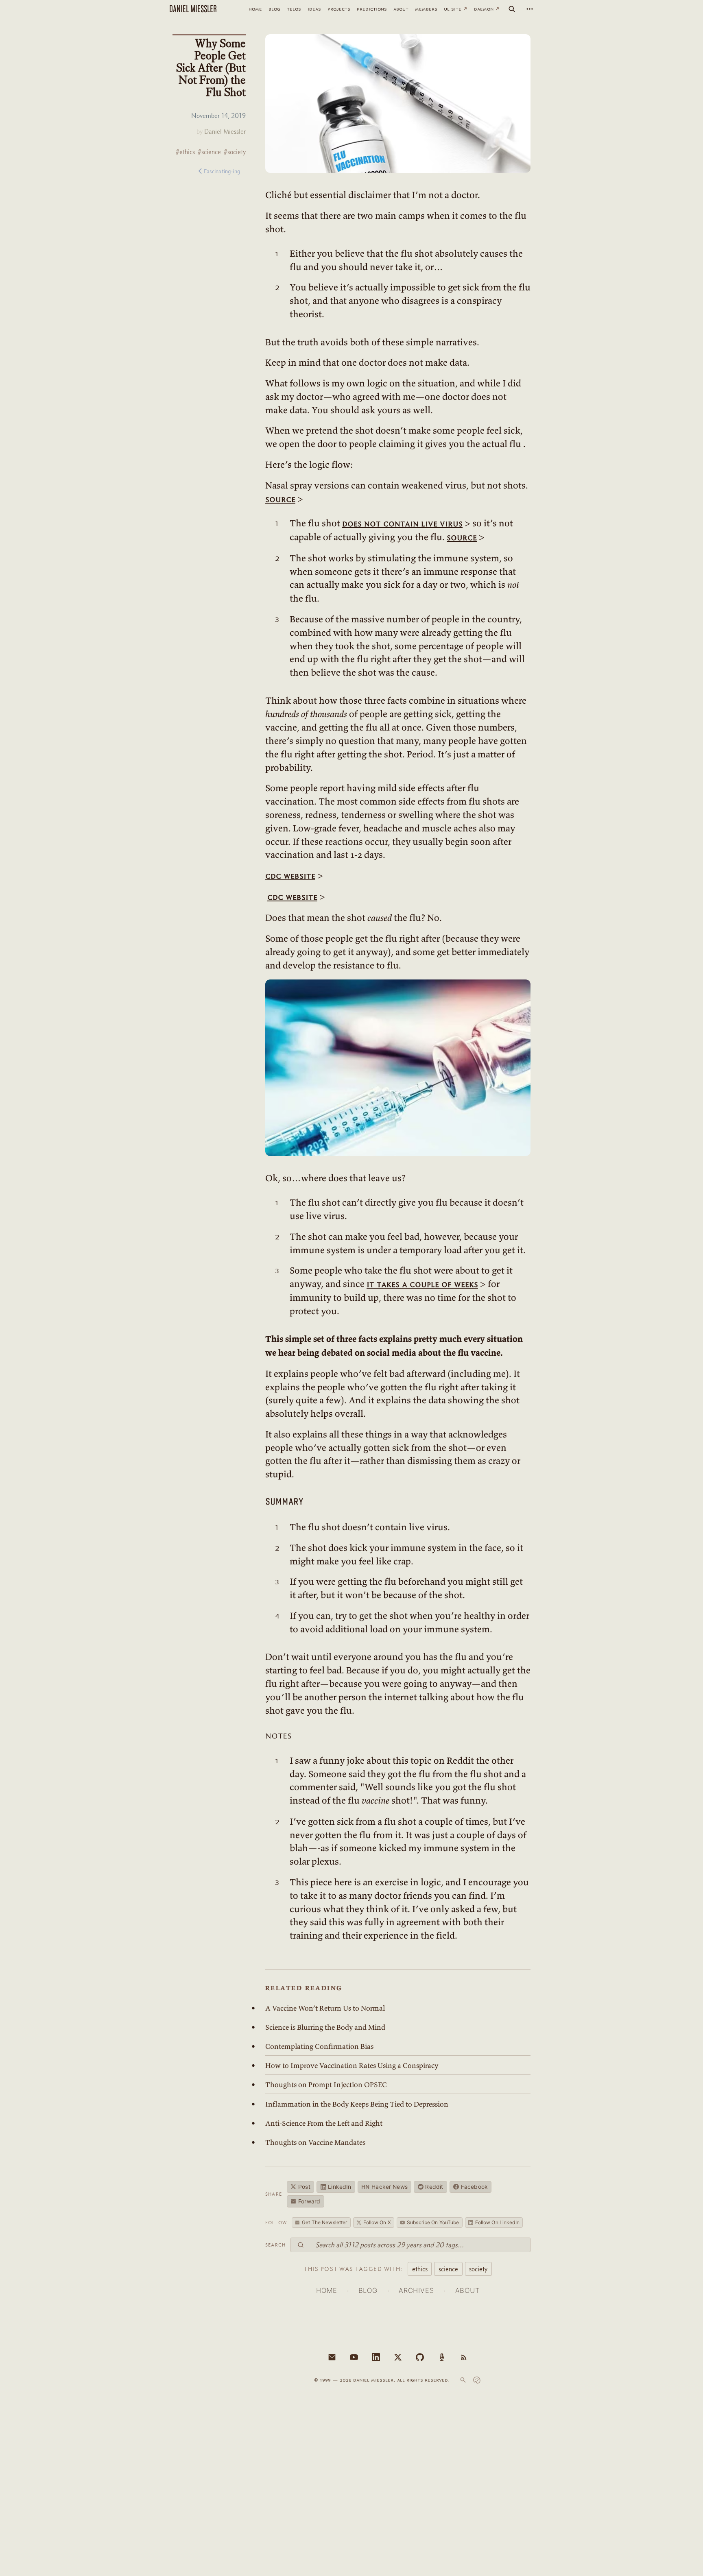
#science (209, 152)
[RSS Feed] (464, 2357)
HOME (326, 2290)
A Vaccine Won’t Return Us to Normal (325, 2008)
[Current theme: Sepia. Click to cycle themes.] (477, 2380)
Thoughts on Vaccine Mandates (315, 2142)
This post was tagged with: (353, 2269)
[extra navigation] (530, 9)
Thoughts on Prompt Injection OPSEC (326, 2085)
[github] (420, 2357)
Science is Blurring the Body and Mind (325, 2027)
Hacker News (384, 2187)
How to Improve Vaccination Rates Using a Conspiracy (352, 2066)
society (478, 2269)
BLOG (368, 2290)
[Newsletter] (332, 2357)
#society (235, 152)
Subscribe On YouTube (433, 2222)
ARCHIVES (416, 2290)
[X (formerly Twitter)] (398, 2357)
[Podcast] (442, 2357)
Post (304, 2187)
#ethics (185, 152)
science (448, 2269)
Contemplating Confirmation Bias (319, 2046)
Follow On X (377, 2222)
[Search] (512, 9)
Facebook (474, 2187)
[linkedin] (376, 2357)
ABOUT (467, 2290)
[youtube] (354, 2357)
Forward (309, 2201)
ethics (420, 2269)
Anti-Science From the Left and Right (324, 2123)
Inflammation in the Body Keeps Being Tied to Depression (357, 2104)
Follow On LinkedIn (497, 2222)
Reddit (434, 2187)
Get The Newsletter (324, 2222)
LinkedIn (339, 2187)
